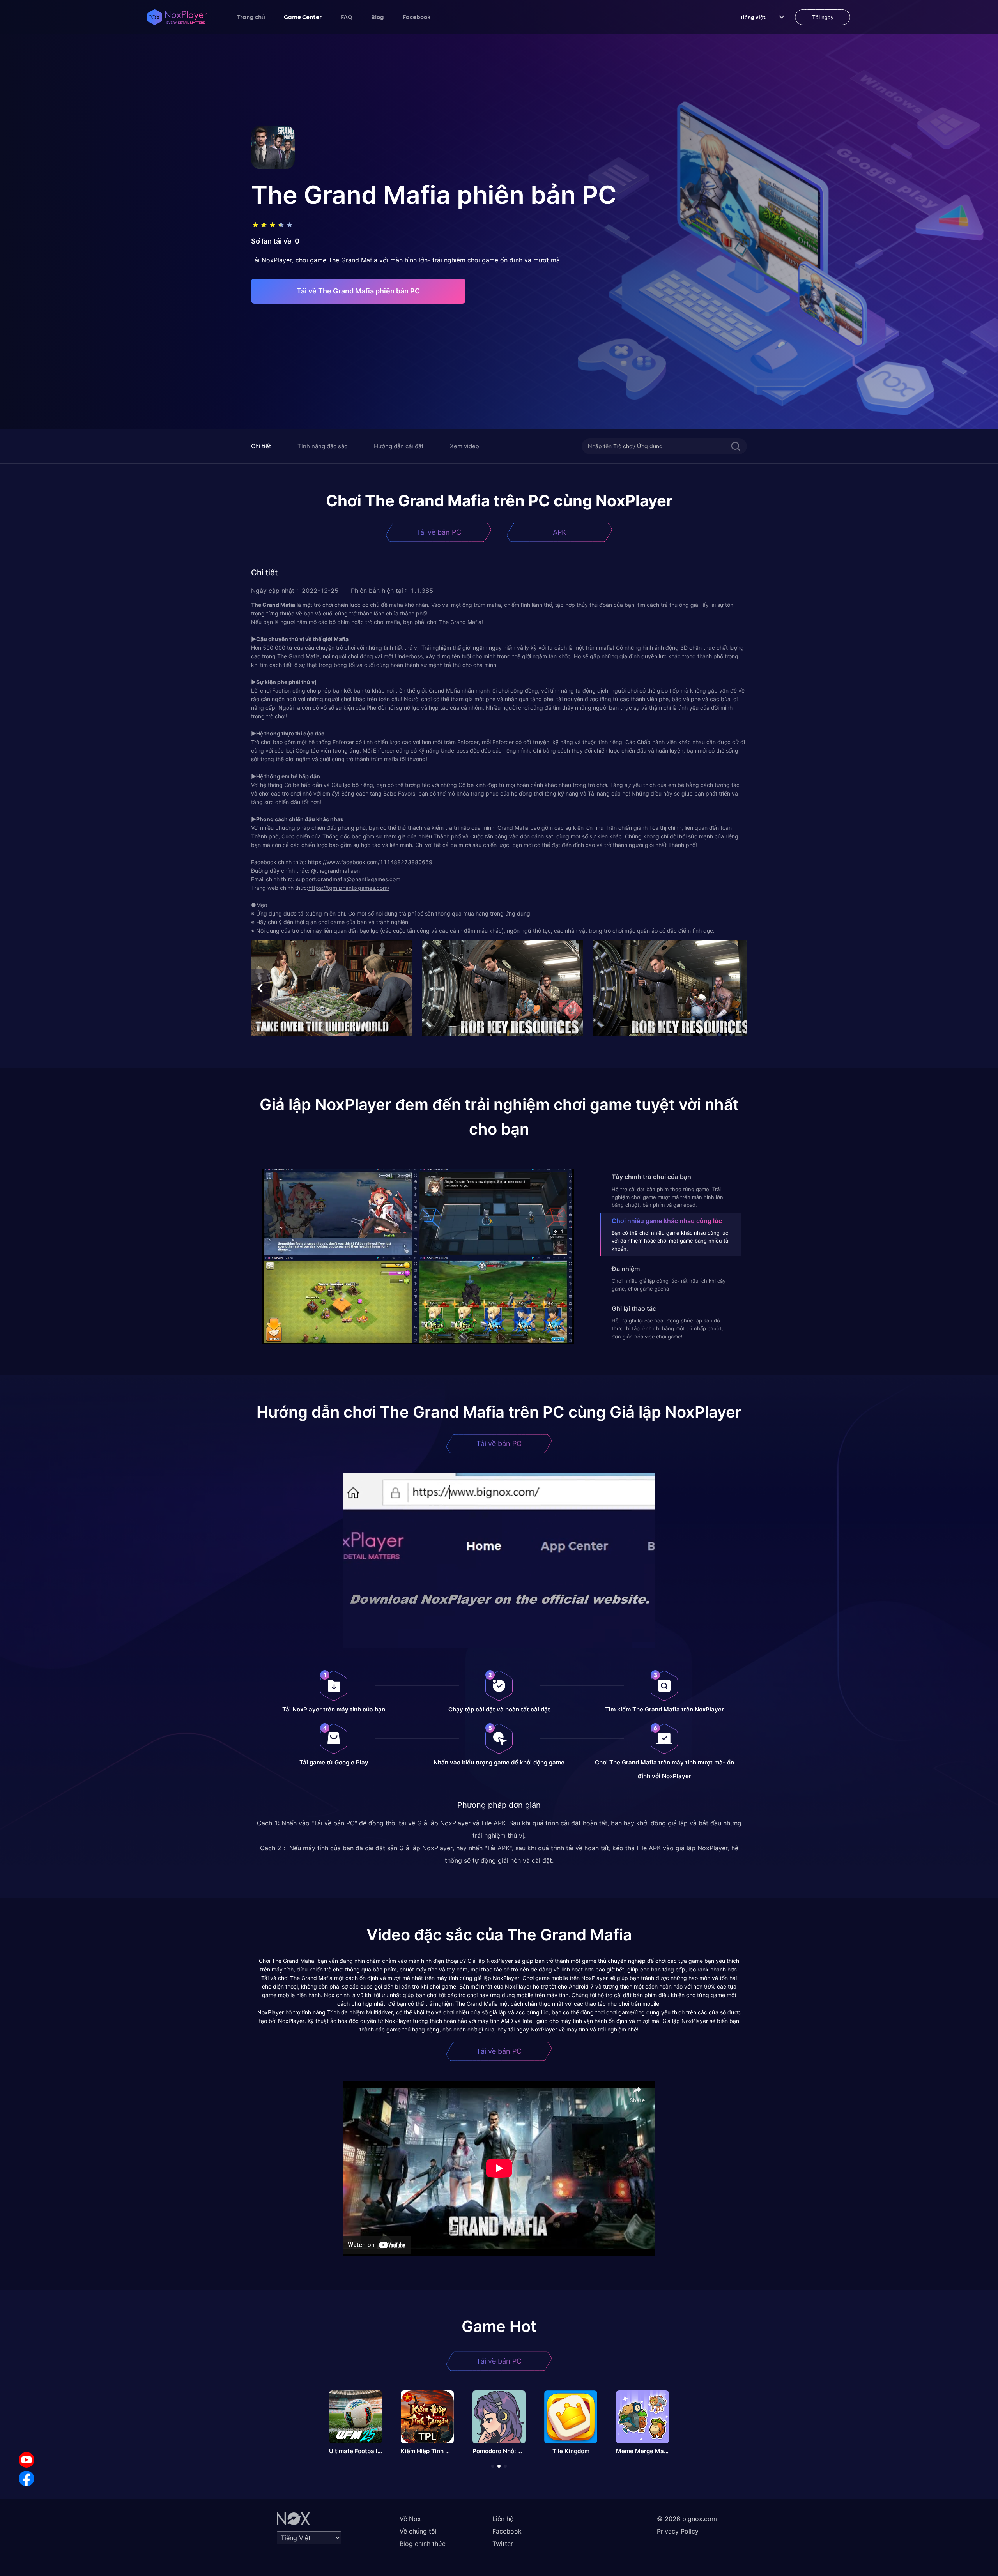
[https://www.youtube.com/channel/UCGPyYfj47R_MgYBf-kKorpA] (27, 2460)
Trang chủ (251, 17)
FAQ (347, 17)
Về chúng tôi (418, 2531)
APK (560, 532)
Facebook (417, 17)
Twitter (503, 2544)
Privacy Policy (678, 2531)
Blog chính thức (423, 2544)
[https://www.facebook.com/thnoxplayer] (27, 2479)
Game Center (303, 17)
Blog (378, 17)
